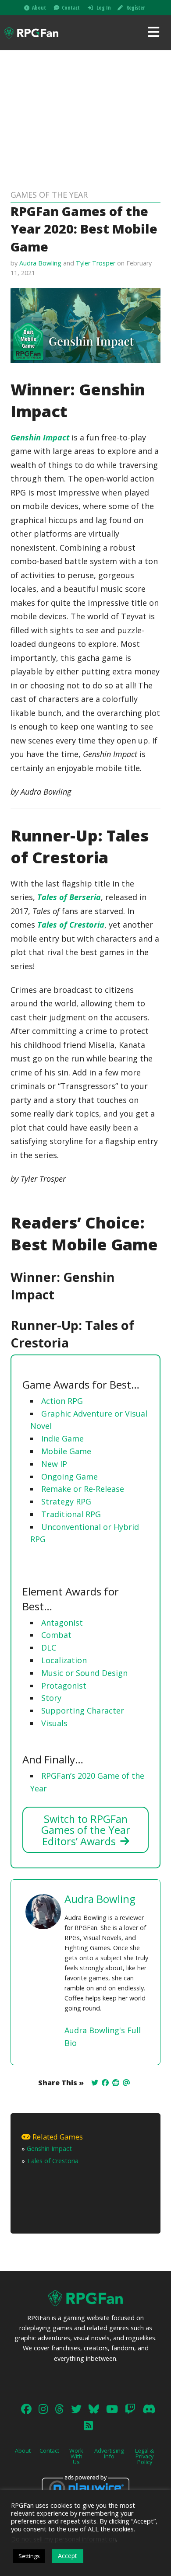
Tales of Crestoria (71, 925)
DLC (49, 1648)
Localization (64, 1660)
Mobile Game (66, 1451)
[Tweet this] (95, 2083)
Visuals (54, 1723)
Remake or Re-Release (83, 1489)
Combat (56, 1635)
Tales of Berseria (69, 897)
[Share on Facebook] (105, 2083)
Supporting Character (83, 1710)
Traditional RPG (71, 1514)
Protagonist (64, 1686)
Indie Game (62, 1438)
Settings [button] (29, 2556)
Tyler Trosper (96, 263)
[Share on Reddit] (116, 2083)
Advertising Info (109, 2453)
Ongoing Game (69, 1476)
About (39, 8)
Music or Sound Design (84, 1673)
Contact (71, 8)
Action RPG (62, 1401)
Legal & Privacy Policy (144, 2456)
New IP (54, 1464)
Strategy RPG (66, 1501)
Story (51, 1698)
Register (135, 8)
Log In (104, 8)
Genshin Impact (40, 437)
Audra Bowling (40, 263)
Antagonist (62, 1623)
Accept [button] (68, 2556)
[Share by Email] (126, 2083)
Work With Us (76, 2456)
